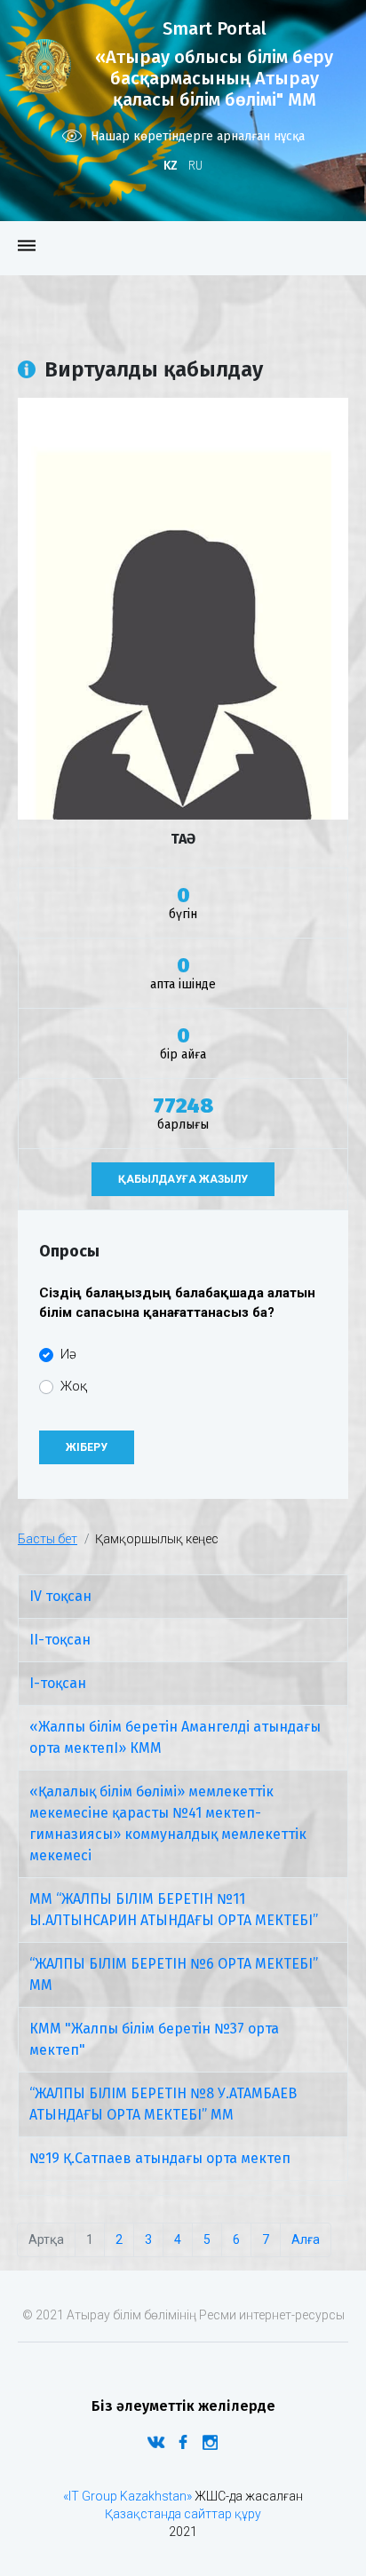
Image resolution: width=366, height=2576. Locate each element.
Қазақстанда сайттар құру (183, 2514)
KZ (171, 166)
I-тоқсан (58, 1683)
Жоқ (74, 1386)
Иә (68, 1354)
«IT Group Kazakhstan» (127, 2496)
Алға (306, 2239)
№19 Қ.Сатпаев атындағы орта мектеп (160, 2158)
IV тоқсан (60, 1596)
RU (195, 166)
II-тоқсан (60, 1640)
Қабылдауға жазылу (183, 1179)
